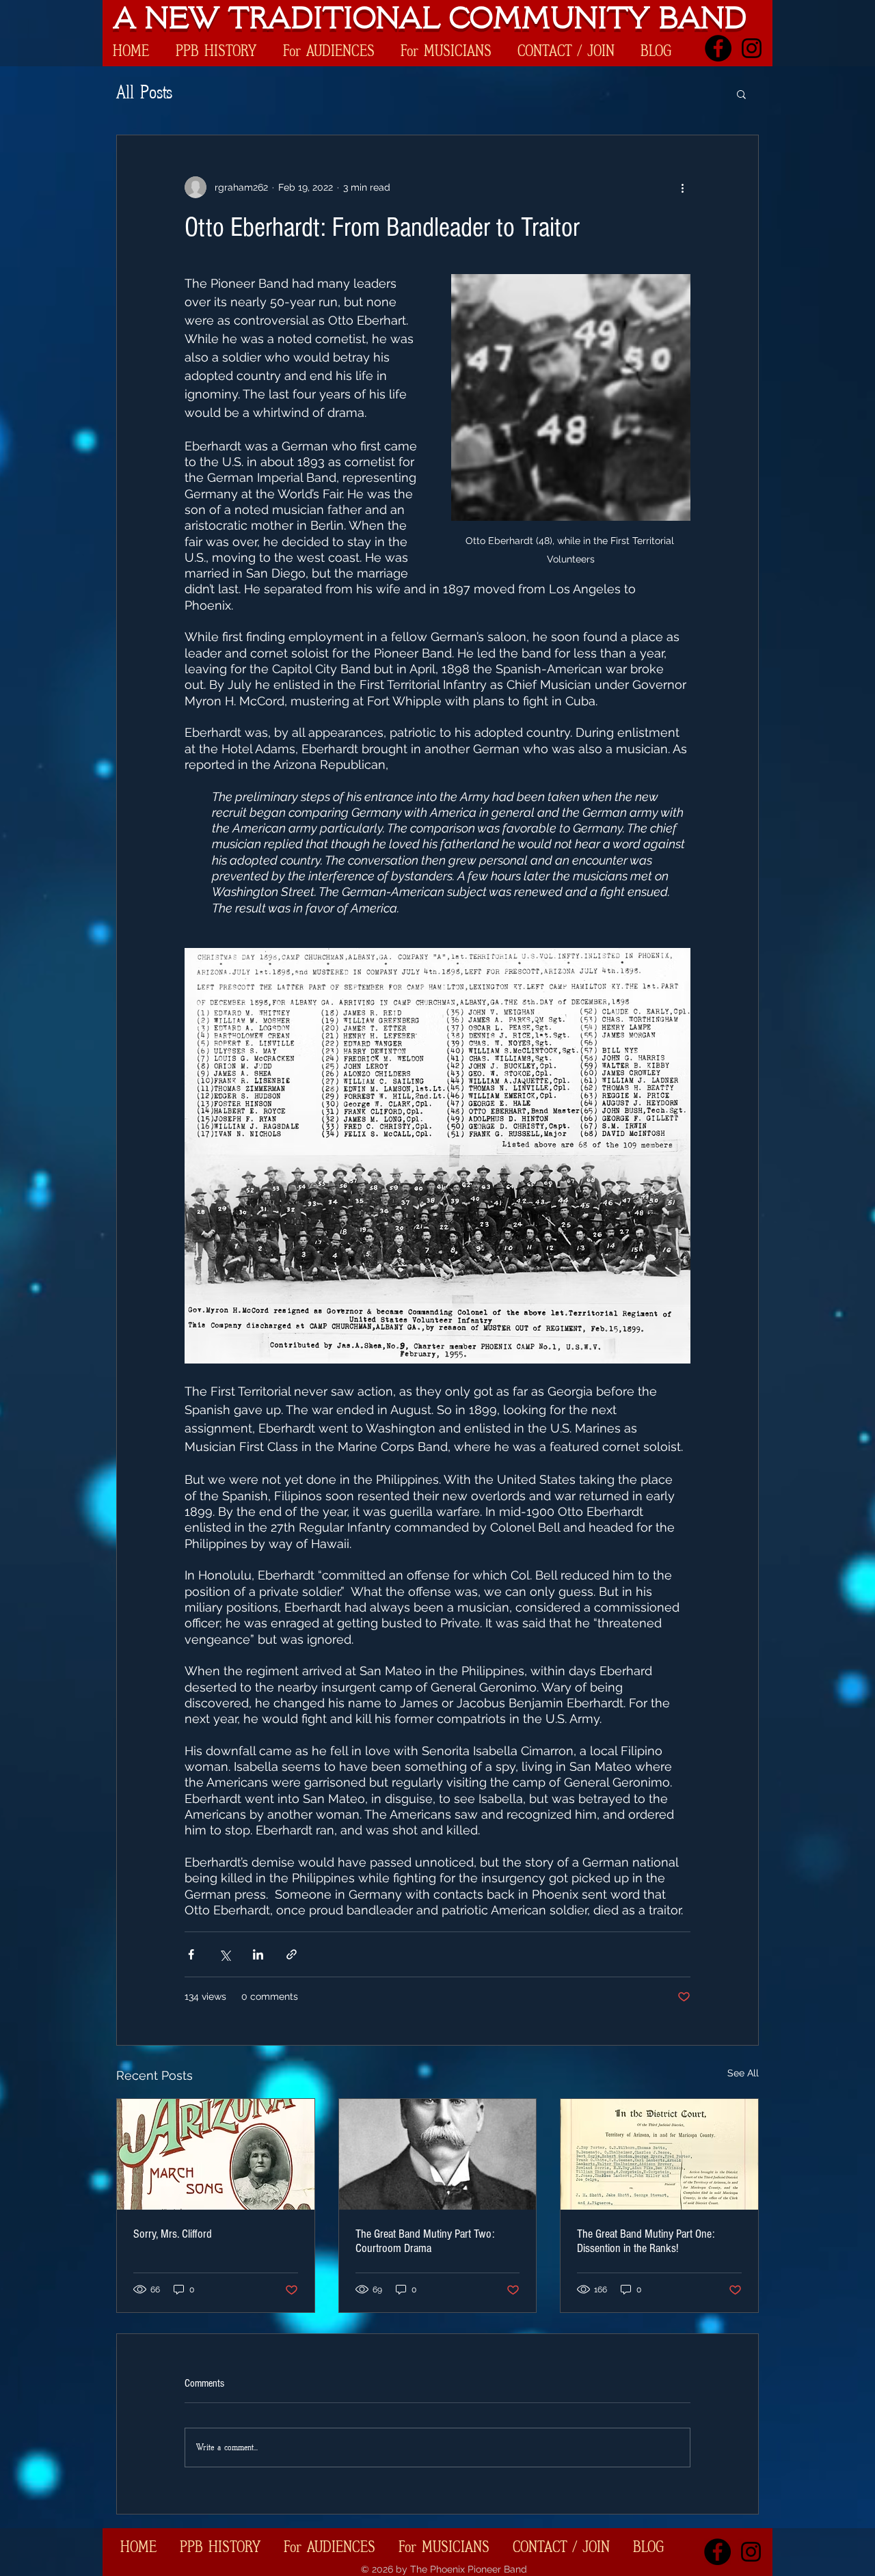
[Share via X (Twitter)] (225, 1954)
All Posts (144, 93)
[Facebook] (718, 48)
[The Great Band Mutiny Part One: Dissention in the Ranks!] (659, 2154)
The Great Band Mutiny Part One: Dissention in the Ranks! (646, 2241)
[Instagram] (752, 48)
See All (743, 2073)
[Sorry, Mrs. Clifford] (216, 2154)
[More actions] (682, 187)
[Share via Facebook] (191, 1954)
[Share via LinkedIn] (258, 1954)
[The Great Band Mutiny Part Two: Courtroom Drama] (438, 2154)
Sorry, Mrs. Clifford (173, 2234)
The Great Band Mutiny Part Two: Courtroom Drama (425, 2241)
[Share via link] (292, 1954)
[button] (741, 94)
